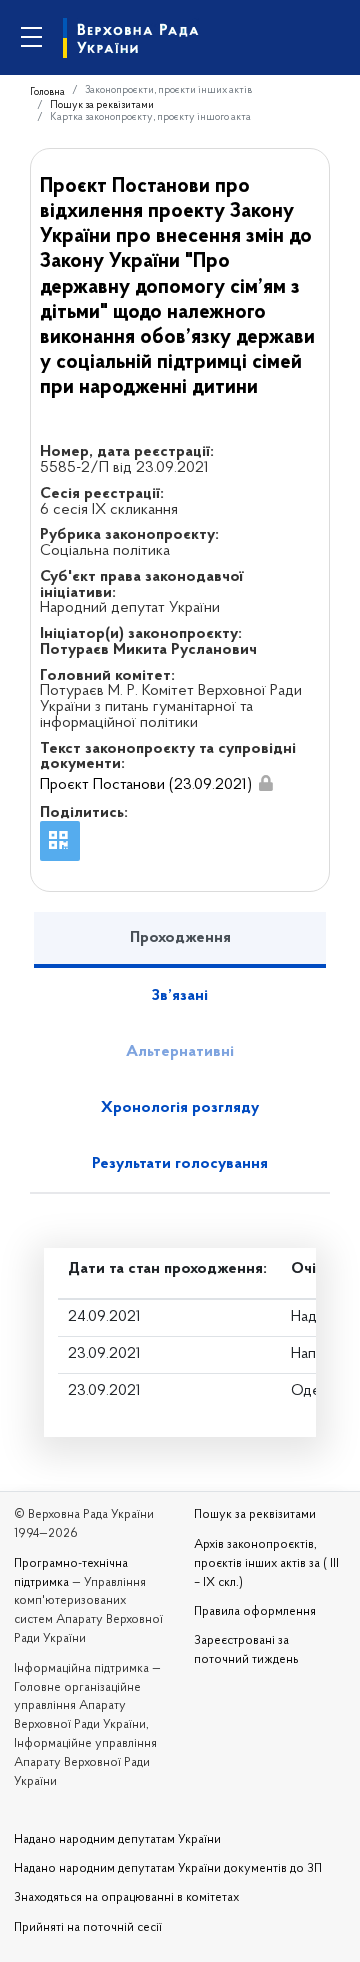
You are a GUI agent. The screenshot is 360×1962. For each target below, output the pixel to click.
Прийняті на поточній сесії (88, 1928)
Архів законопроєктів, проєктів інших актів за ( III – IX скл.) (266, 1564)
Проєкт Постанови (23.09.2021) (146, 785)
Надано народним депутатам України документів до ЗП (168, 1869)
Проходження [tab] (180, 938)
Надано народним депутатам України (117, 1840)
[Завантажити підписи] (266, 784)
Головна (47, 92)
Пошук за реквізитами (102, 105)
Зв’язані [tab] (180, 996)
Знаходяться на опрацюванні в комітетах (126, 1898)
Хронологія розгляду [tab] (180, 1108)
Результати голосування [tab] (180, 1164)
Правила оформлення (255, 1612)
